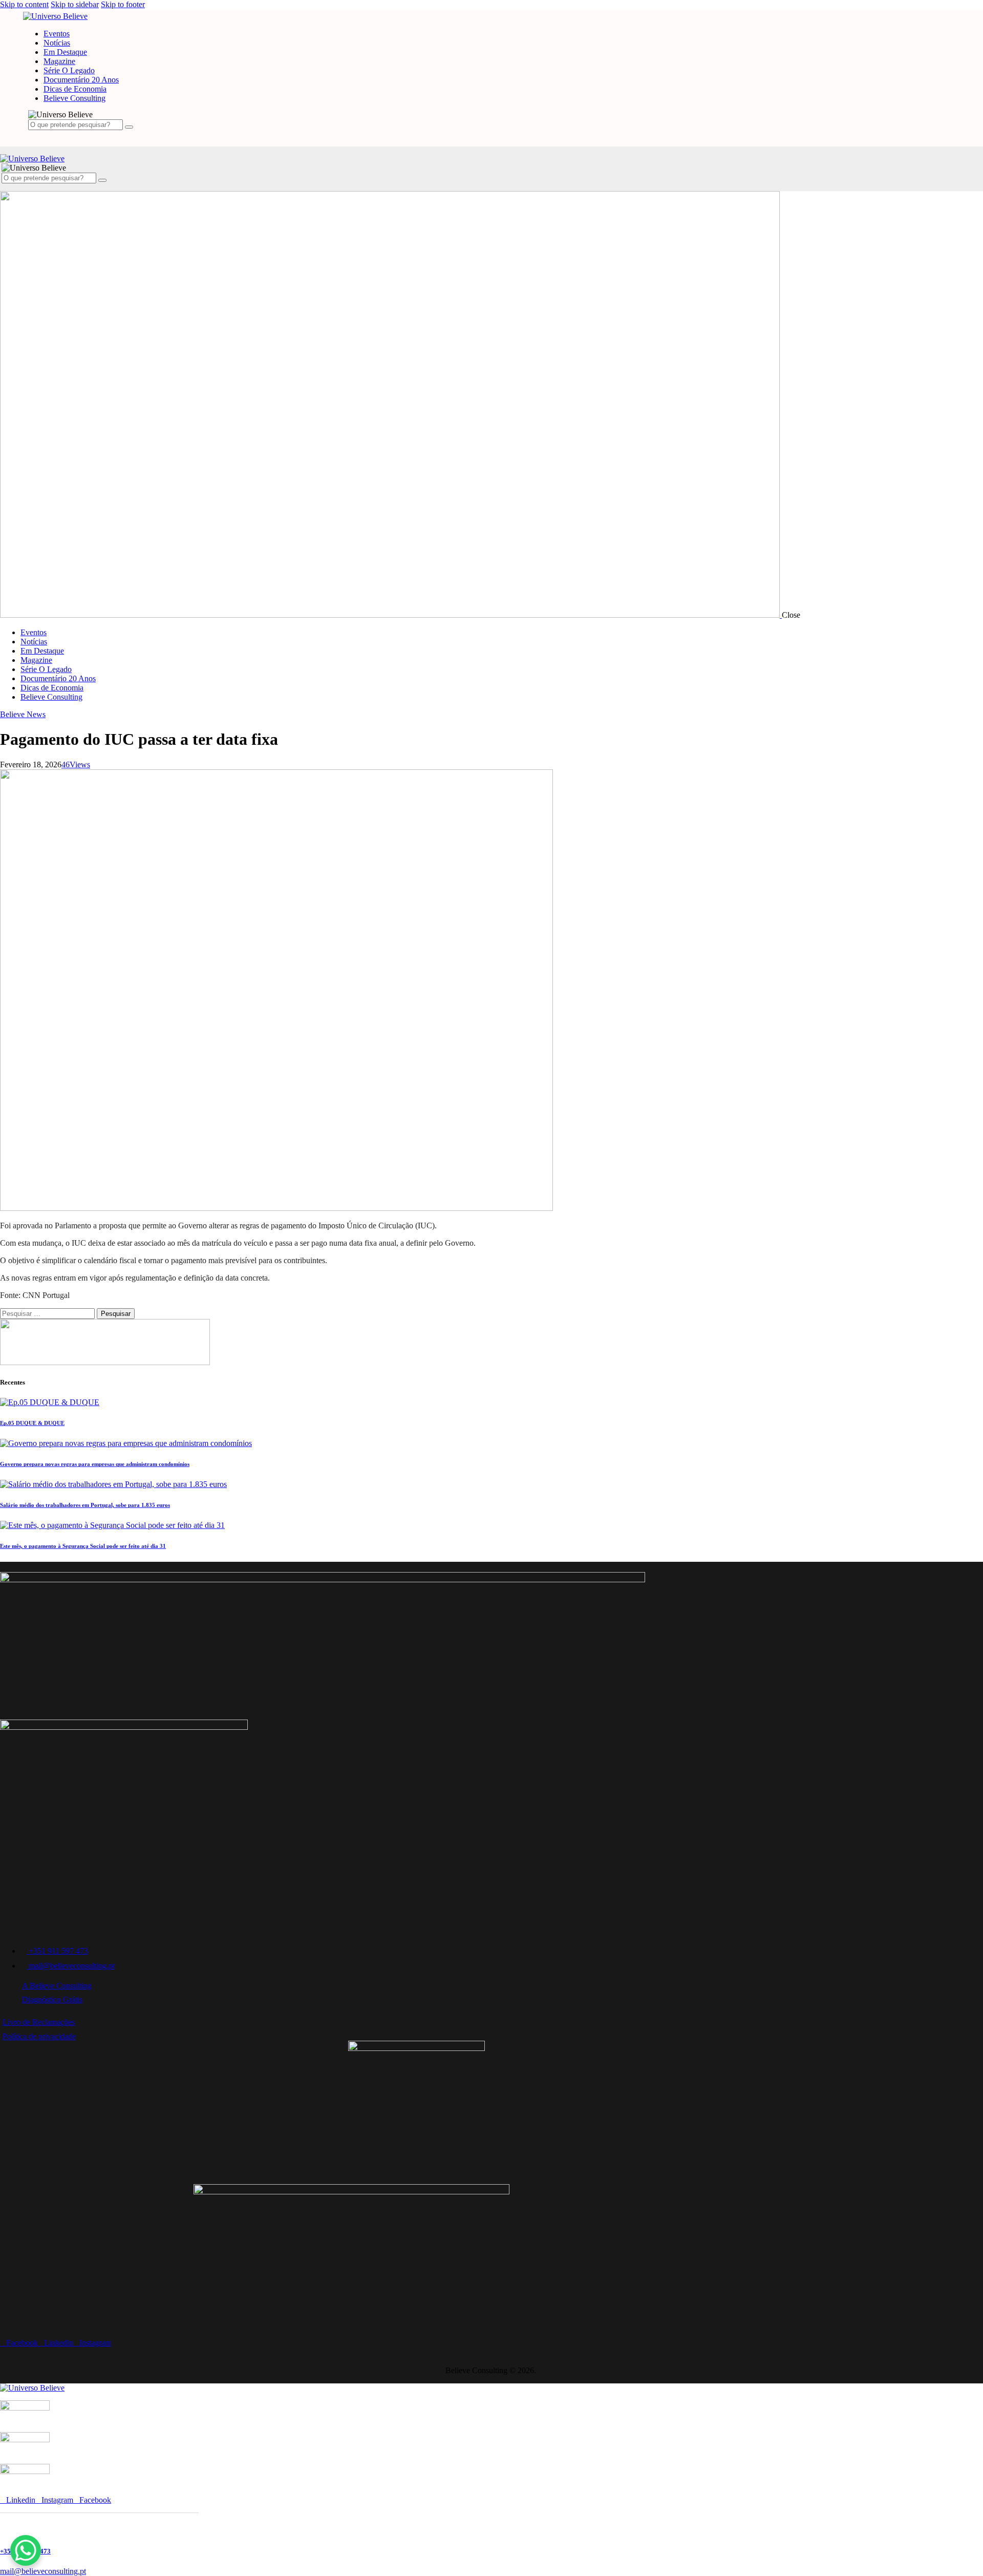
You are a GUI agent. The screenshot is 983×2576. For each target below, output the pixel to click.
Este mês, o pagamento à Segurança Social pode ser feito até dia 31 (83, 1546)
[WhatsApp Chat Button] (26, 2550)
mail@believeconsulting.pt (43, 2571)
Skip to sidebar (75, 4)
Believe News (23, 714)
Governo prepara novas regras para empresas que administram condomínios (95, 1464)
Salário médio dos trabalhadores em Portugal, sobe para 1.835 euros (85, 1505)
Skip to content (24, 4)
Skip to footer (123, 4)
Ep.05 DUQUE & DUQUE (32, 1423)
